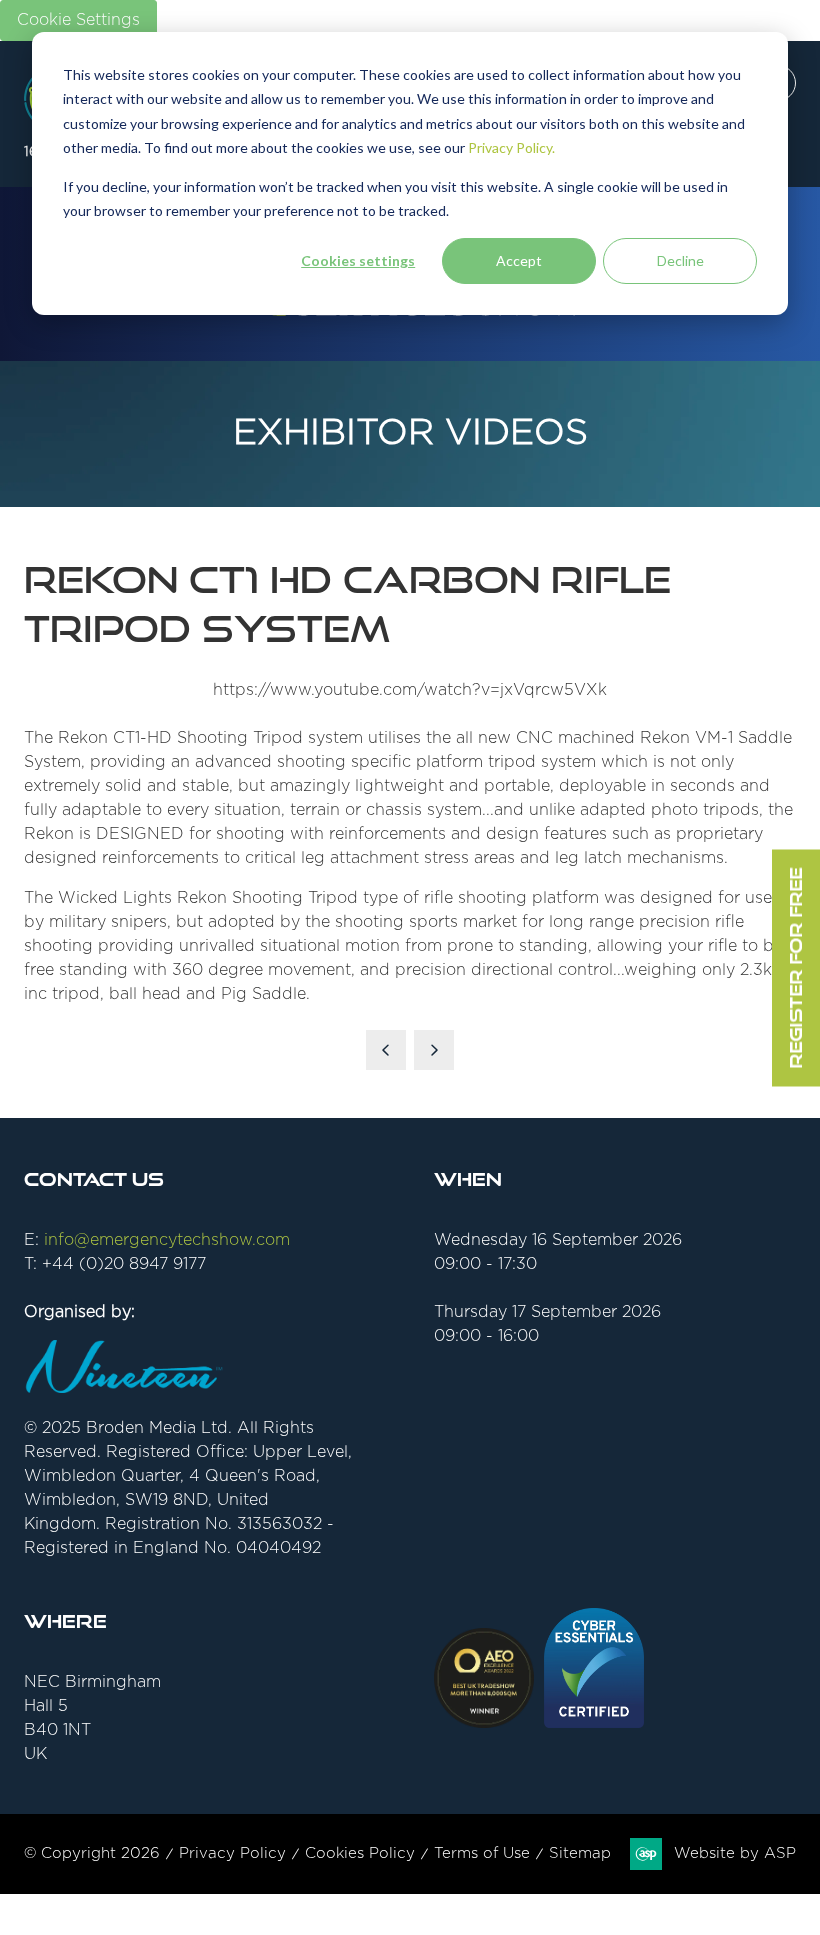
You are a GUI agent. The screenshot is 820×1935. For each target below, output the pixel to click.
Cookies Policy (360, 1853)
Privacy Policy (232, 1853)
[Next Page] (434, 1050)
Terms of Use (482, 1853)
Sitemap (580, 1853)
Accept (519, 260)
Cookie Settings (78, 20)
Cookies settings (358, 260)
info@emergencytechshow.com (167, 1240)
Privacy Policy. (511, 147)
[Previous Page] (386, 1050)
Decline (680, 260)
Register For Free (795, 967)
